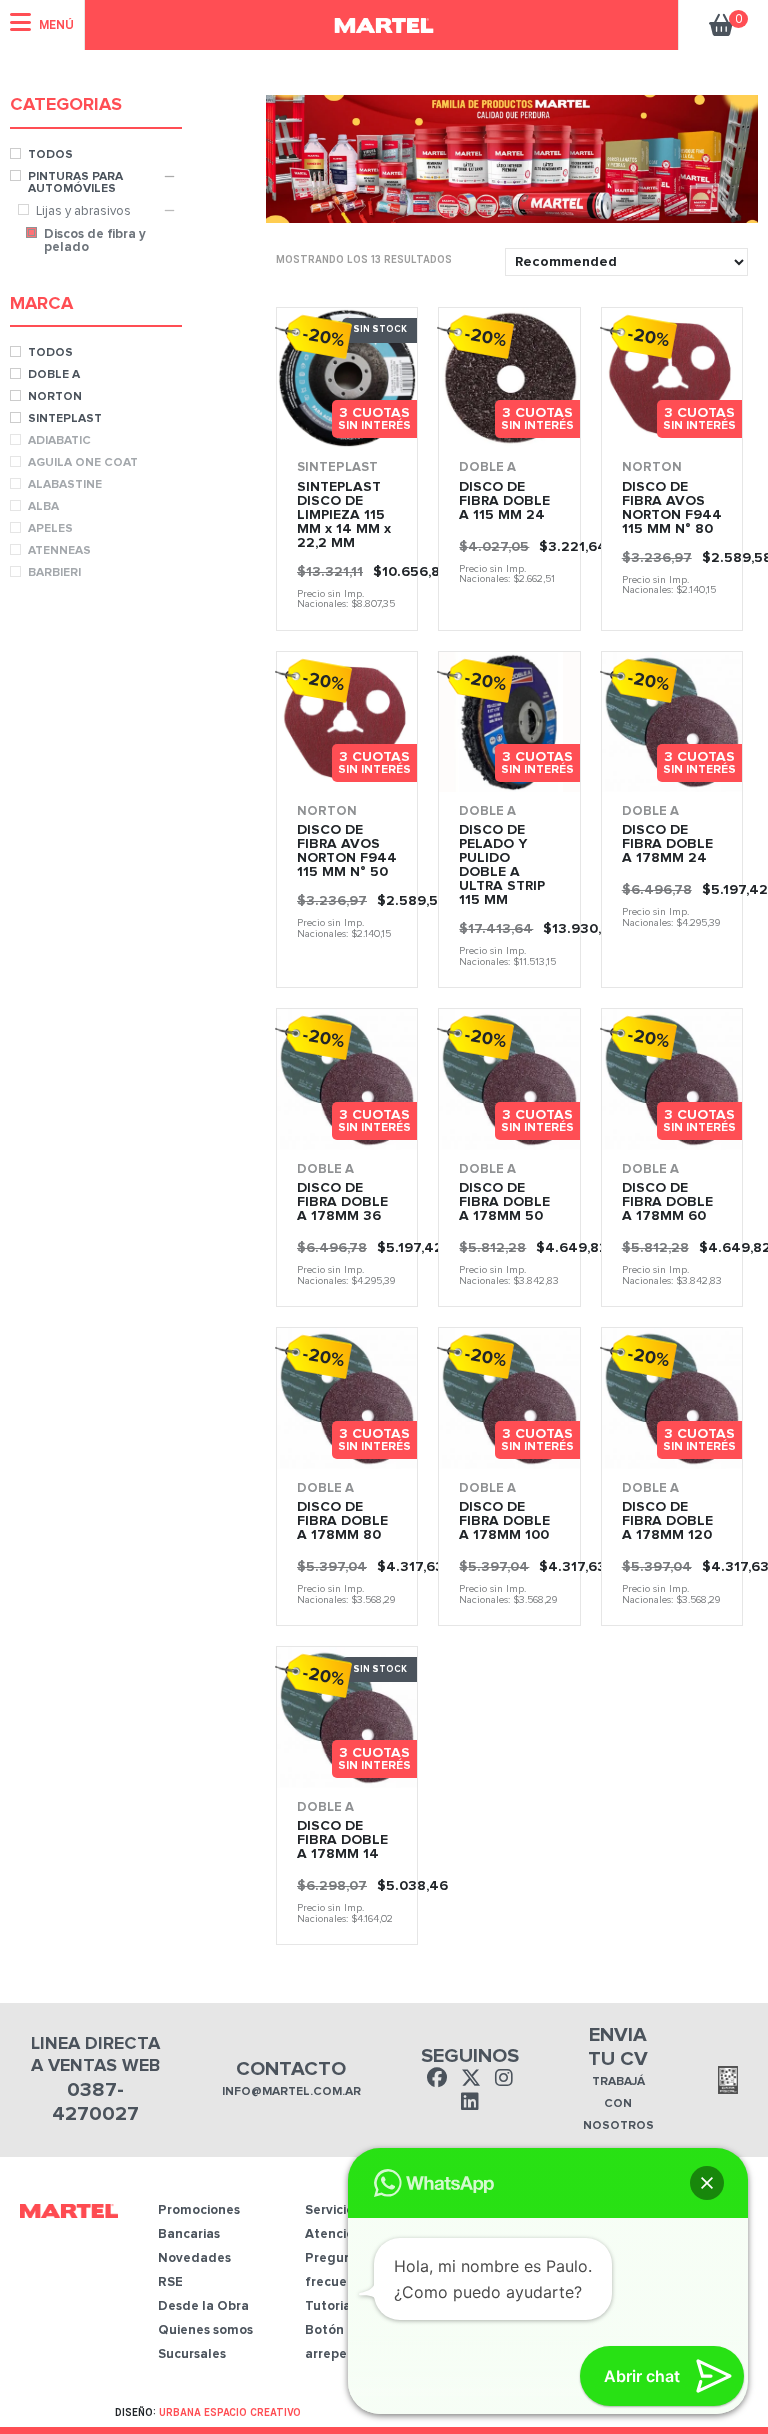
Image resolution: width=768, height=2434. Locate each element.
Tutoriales (337, 2306)
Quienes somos (205, 2330)
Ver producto (311, 417)
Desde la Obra (203, 2306)
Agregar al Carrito (382, 422)
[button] (707, 2183)
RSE (170, 2282)
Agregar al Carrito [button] (544, 422)
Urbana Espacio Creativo (230, 2412)
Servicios (332, 2210)
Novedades (194, 2258)
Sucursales (192, 2354)
